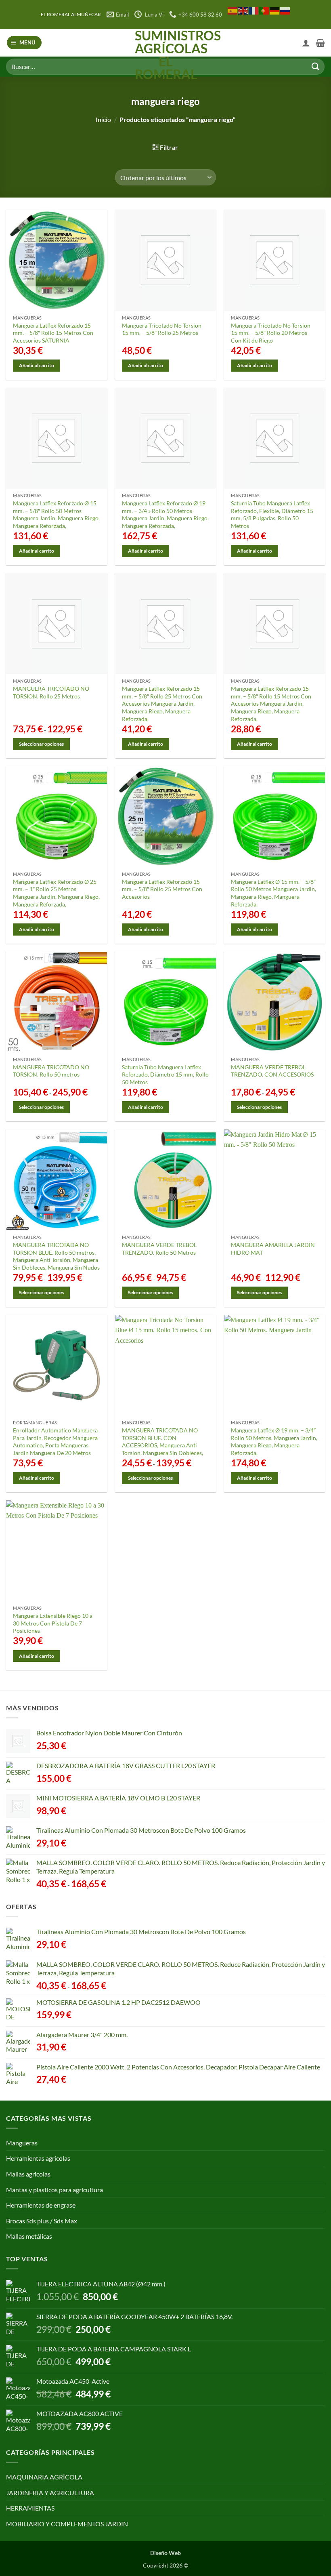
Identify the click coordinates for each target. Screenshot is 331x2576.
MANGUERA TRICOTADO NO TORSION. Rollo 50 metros (51, 1071)
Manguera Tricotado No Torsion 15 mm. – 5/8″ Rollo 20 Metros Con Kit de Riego (271, 333)
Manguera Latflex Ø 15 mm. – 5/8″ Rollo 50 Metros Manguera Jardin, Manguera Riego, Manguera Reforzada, (273, 893)
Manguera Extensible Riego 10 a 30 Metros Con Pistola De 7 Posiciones (53, 1623)
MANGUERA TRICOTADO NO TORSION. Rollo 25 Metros (51, 692)
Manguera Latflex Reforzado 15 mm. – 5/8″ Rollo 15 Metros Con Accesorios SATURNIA (53, 333)
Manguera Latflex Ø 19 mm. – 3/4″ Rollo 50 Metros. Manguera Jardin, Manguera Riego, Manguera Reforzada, (274, 1442)
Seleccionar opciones (41, 744)
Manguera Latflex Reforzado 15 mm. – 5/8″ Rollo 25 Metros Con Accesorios (162, 889)
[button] (24, 43)
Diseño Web (165, 2553)
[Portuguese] (264, 10)
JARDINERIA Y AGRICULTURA (50, 2493)
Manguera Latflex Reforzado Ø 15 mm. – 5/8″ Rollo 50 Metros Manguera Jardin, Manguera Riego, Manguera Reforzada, (56, 514)
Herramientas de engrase (41, 2205)
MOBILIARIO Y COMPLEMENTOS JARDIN (67, 2524)
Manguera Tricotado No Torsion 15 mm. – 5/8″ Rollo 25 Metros (162, 329)
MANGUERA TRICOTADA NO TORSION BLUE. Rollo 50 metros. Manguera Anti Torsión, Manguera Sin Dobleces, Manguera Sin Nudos (56, 1256)
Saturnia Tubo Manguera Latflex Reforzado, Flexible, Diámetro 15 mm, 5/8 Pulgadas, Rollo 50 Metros (272, 514)
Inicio (103, 119)
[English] (243, 10)
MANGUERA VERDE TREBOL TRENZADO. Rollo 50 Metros (159, 1249)
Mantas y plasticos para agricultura (54, 2190)
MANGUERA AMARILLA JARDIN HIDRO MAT (273, 1249)
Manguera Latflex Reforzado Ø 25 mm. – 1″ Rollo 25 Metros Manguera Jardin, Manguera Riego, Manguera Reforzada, (56, 893)
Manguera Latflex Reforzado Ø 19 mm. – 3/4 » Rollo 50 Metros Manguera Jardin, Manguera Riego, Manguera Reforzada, (165, 514)
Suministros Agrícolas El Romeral (166, 55)
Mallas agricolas (28, 2174)
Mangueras (22, 2143)
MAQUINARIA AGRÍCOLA (44, 2477)
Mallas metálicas (29, 2236)
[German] (275, 10)
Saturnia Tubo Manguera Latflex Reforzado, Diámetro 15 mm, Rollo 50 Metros (165, 1075)
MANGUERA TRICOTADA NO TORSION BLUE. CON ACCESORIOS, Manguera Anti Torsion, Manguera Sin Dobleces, (162, 1442)
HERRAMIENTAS (30, 2508)
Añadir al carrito (37, 365)
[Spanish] (233, 10)
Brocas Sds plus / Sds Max (42, 2221)
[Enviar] (315, 66)
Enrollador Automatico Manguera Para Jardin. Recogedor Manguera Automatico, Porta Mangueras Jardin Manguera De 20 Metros (55, 1442)
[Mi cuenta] (306, 43)
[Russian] (285, 10)
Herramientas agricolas (38, 2158)
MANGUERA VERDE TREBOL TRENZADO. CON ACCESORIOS (272, 1071)
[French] (254, 10)
